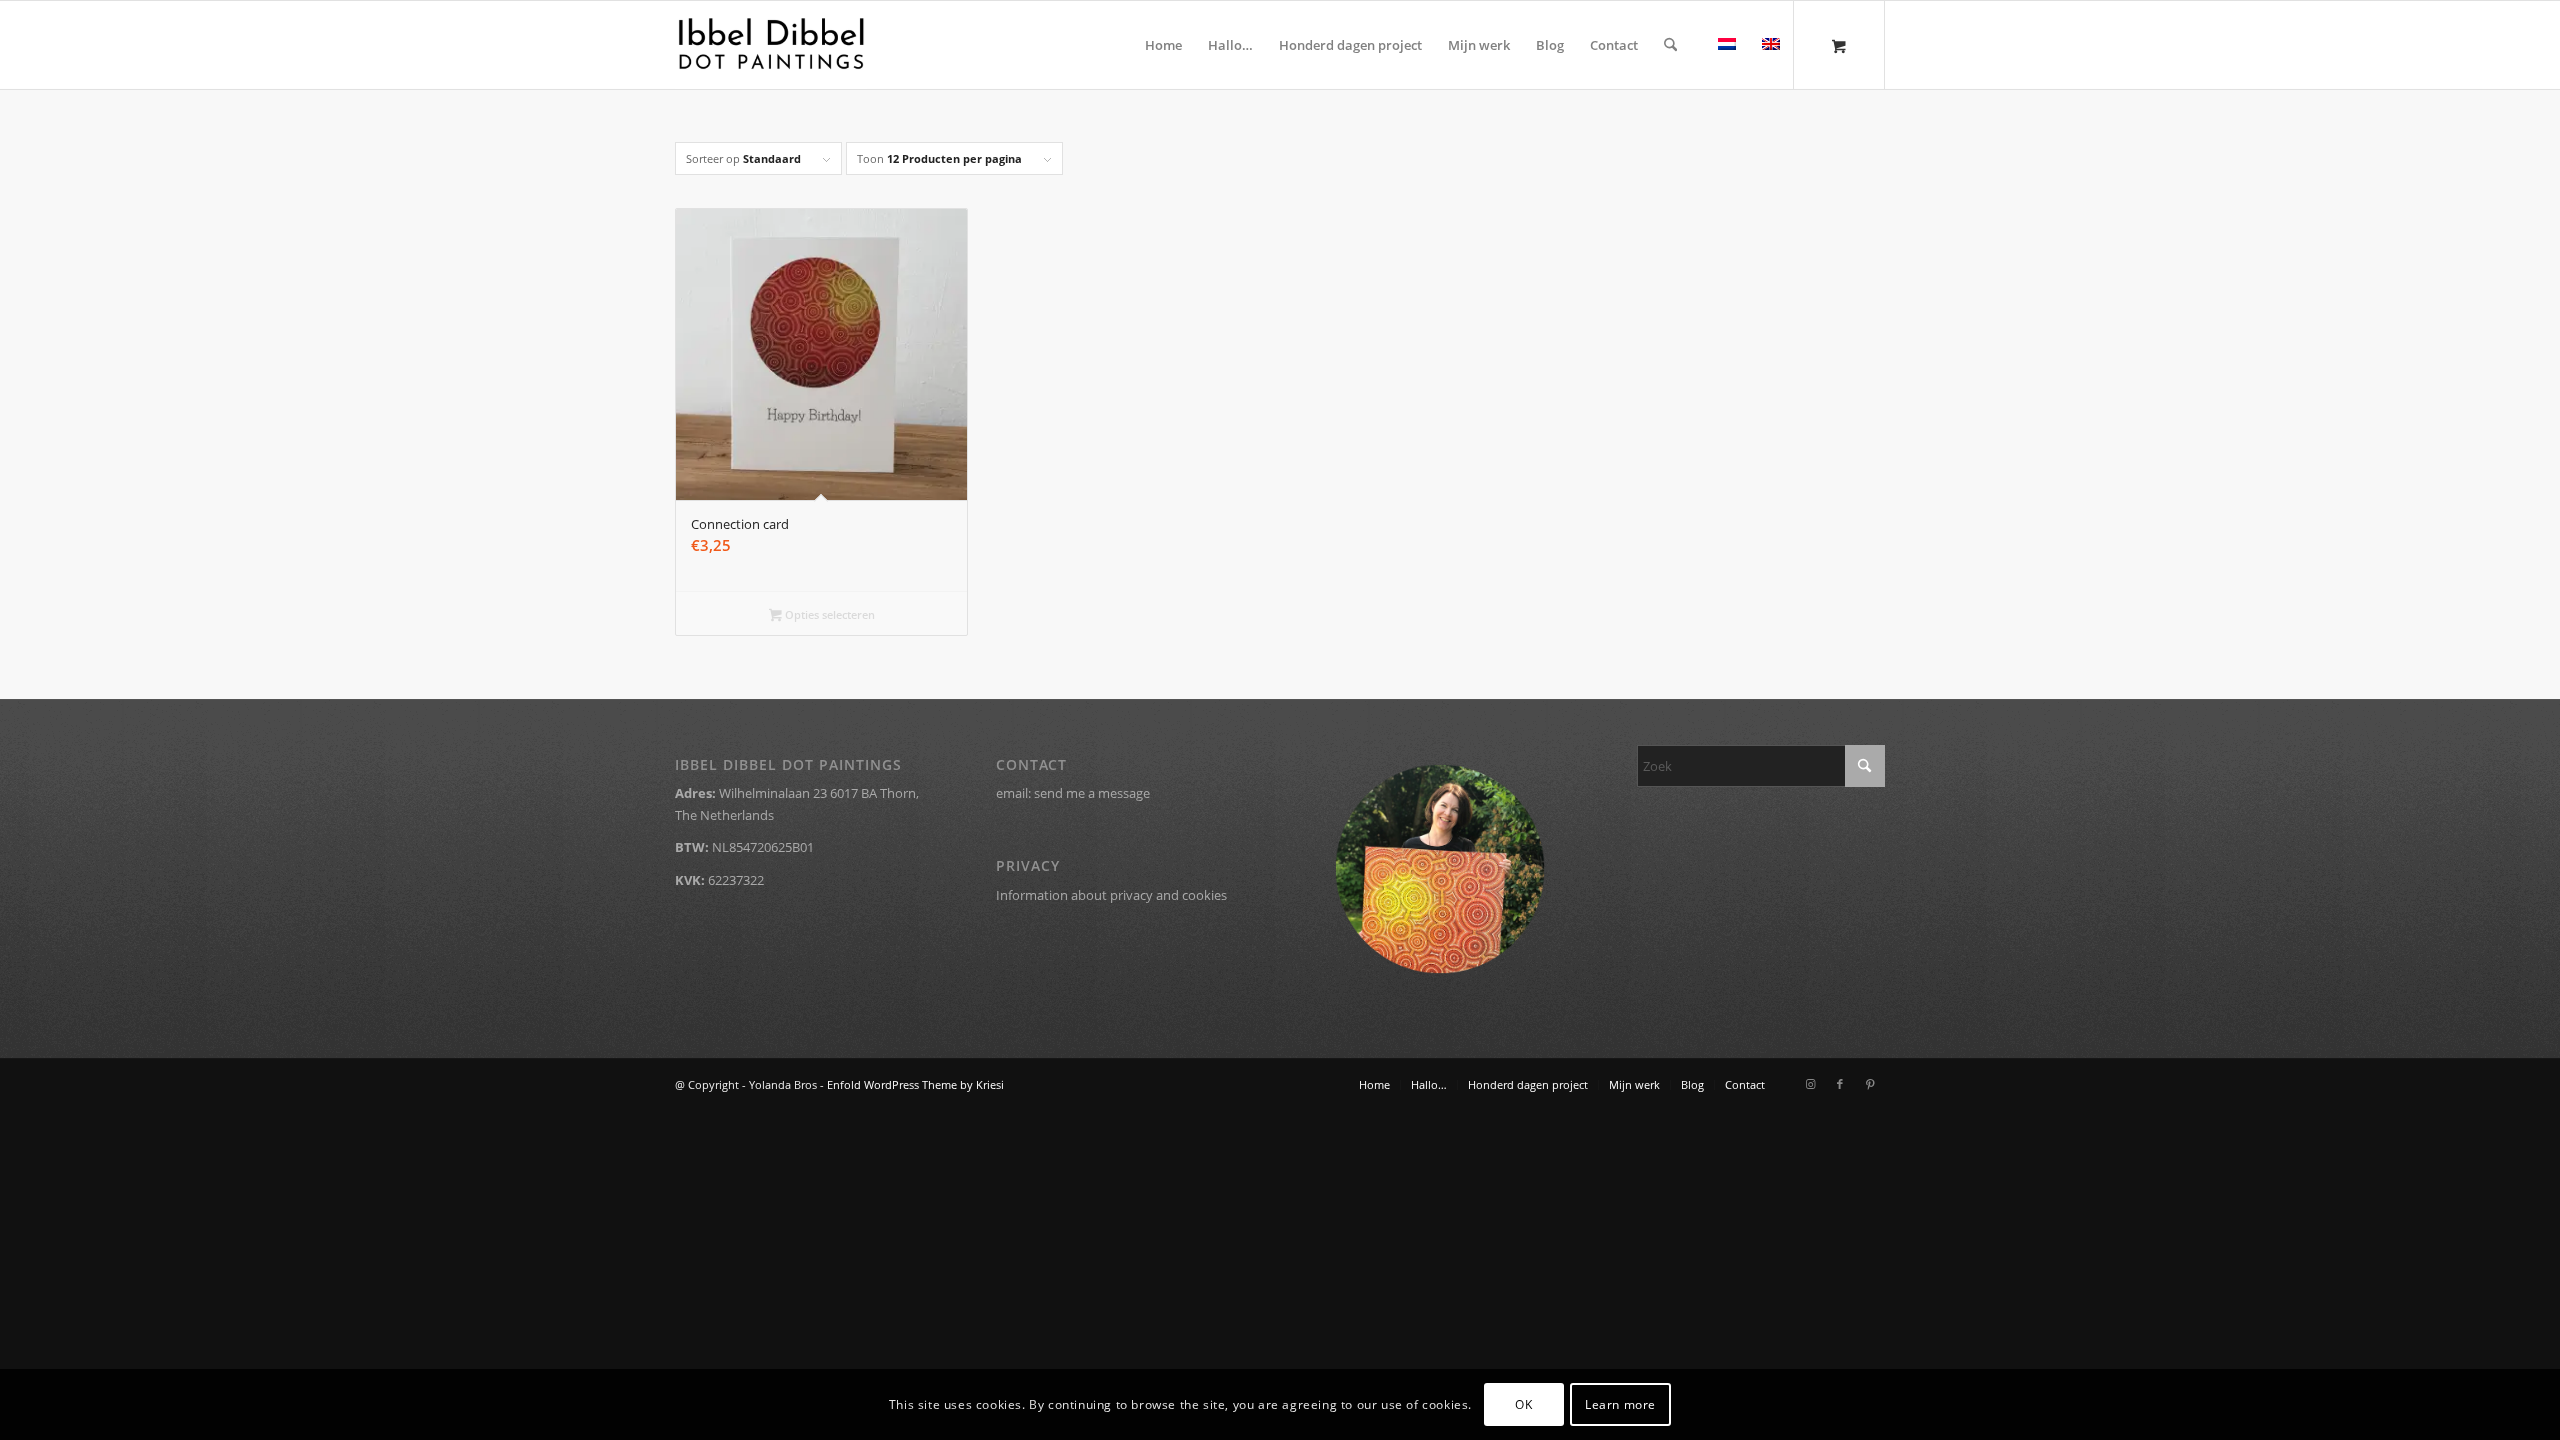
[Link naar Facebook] (1840, 1084)
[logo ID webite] (771, 45)
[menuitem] (1163, 45)
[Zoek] (1670, 45)
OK (1523, 1404)
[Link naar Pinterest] (1870, 1084)
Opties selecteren (828, 614)
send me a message (1092, 793)
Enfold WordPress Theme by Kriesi (915, 1084)
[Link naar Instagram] (1810, 1084)
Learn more (1620, 1404)
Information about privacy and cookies (1111, 895)
